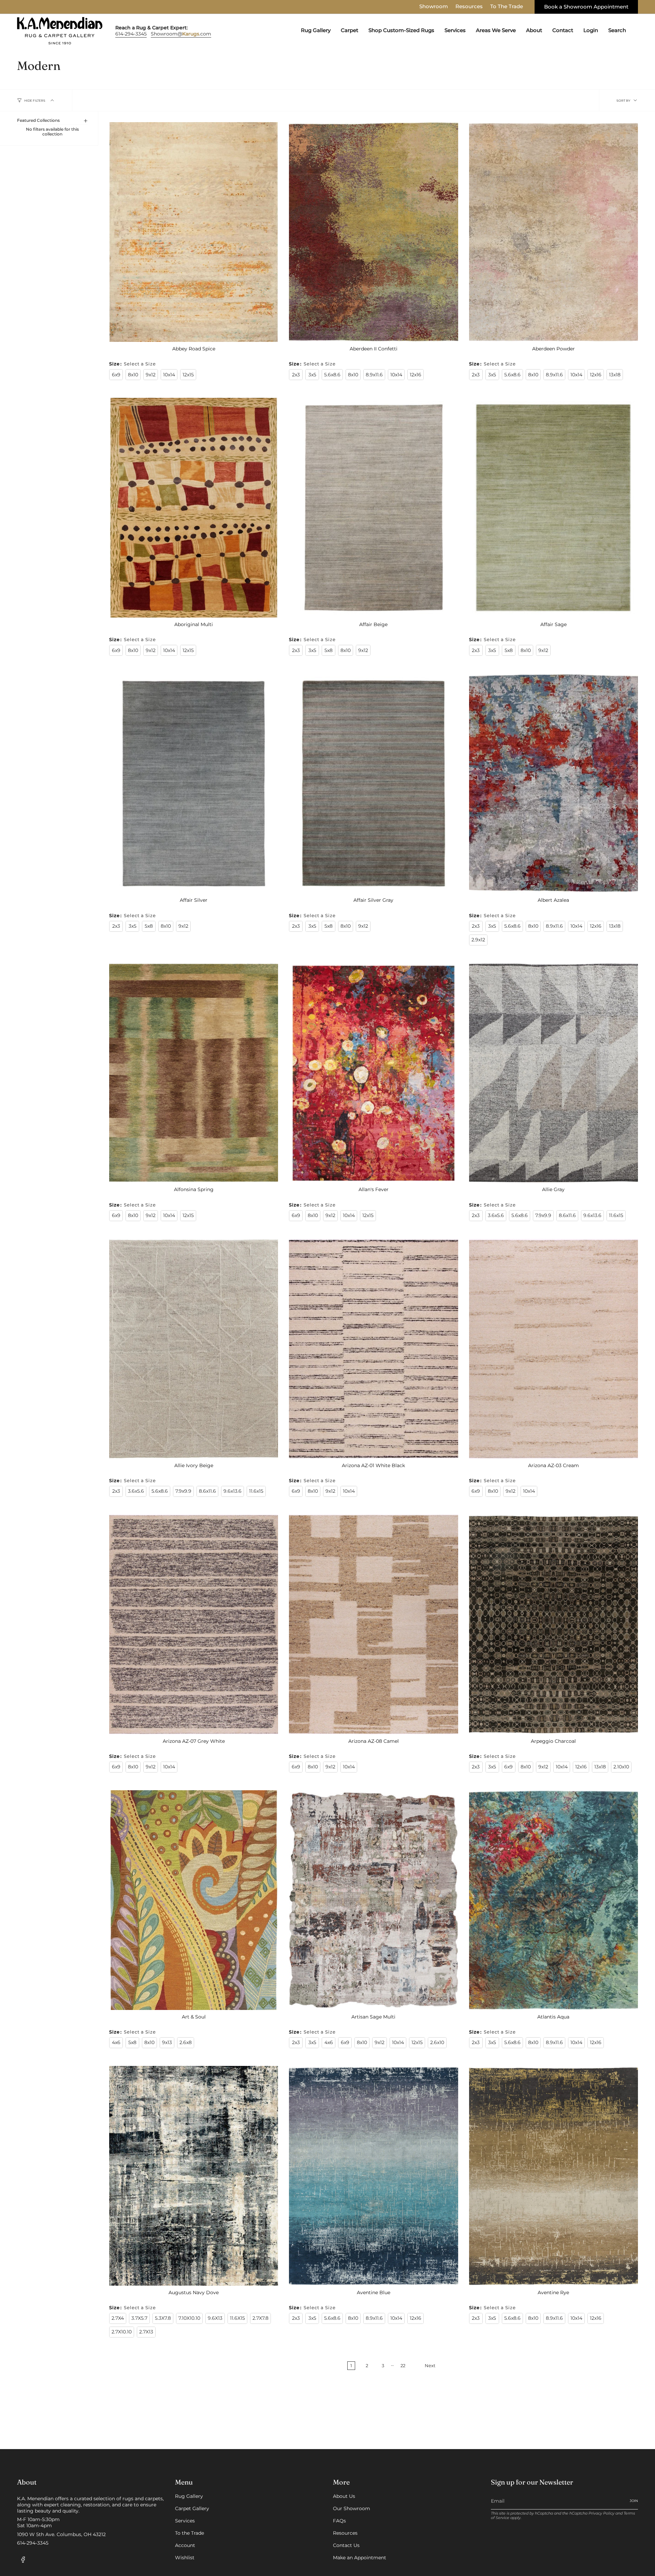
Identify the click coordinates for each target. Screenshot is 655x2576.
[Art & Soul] (194, 1900)
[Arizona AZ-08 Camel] (373, 1624)
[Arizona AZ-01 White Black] (373, 1349)
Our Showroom (352, 2508)
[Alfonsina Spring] (194, 1073)
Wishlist (185, 2558)
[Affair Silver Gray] (373, 783)
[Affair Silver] (194, 783)
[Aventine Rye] (554, 2176)
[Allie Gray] (554, 1073)
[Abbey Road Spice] (194, 232)
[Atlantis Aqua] (554, 1900)
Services (185, 2521)
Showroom (434, 6)
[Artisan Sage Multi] (373, 1900)
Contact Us (346, 2545)
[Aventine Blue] (373, 2176)
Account (185, 2545)
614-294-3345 (131, 34)
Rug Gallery (189, 2496)
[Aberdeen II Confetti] (373, 232)
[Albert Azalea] (554, 783)
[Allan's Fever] (373, 1073)
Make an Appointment (360, 2558)
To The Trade (507, 6)
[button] (316, 31)
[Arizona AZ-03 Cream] (554, 1349)
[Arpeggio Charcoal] (554, 1624)
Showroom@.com (181, 34)
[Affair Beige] (373, 508)
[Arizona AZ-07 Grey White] (194, 1624)
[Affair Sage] (554, 508)
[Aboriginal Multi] (194, 508)
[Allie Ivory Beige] (194, 1349)
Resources (469, 6)
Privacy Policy (601, 2513)
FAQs (339, 2521)
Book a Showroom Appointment (586, 7)
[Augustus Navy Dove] (194, 2176)
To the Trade (190, 2533)
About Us (344, 2496)
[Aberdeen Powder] (554, 232)
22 (403, 2366)
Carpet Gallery (192, 2508)
